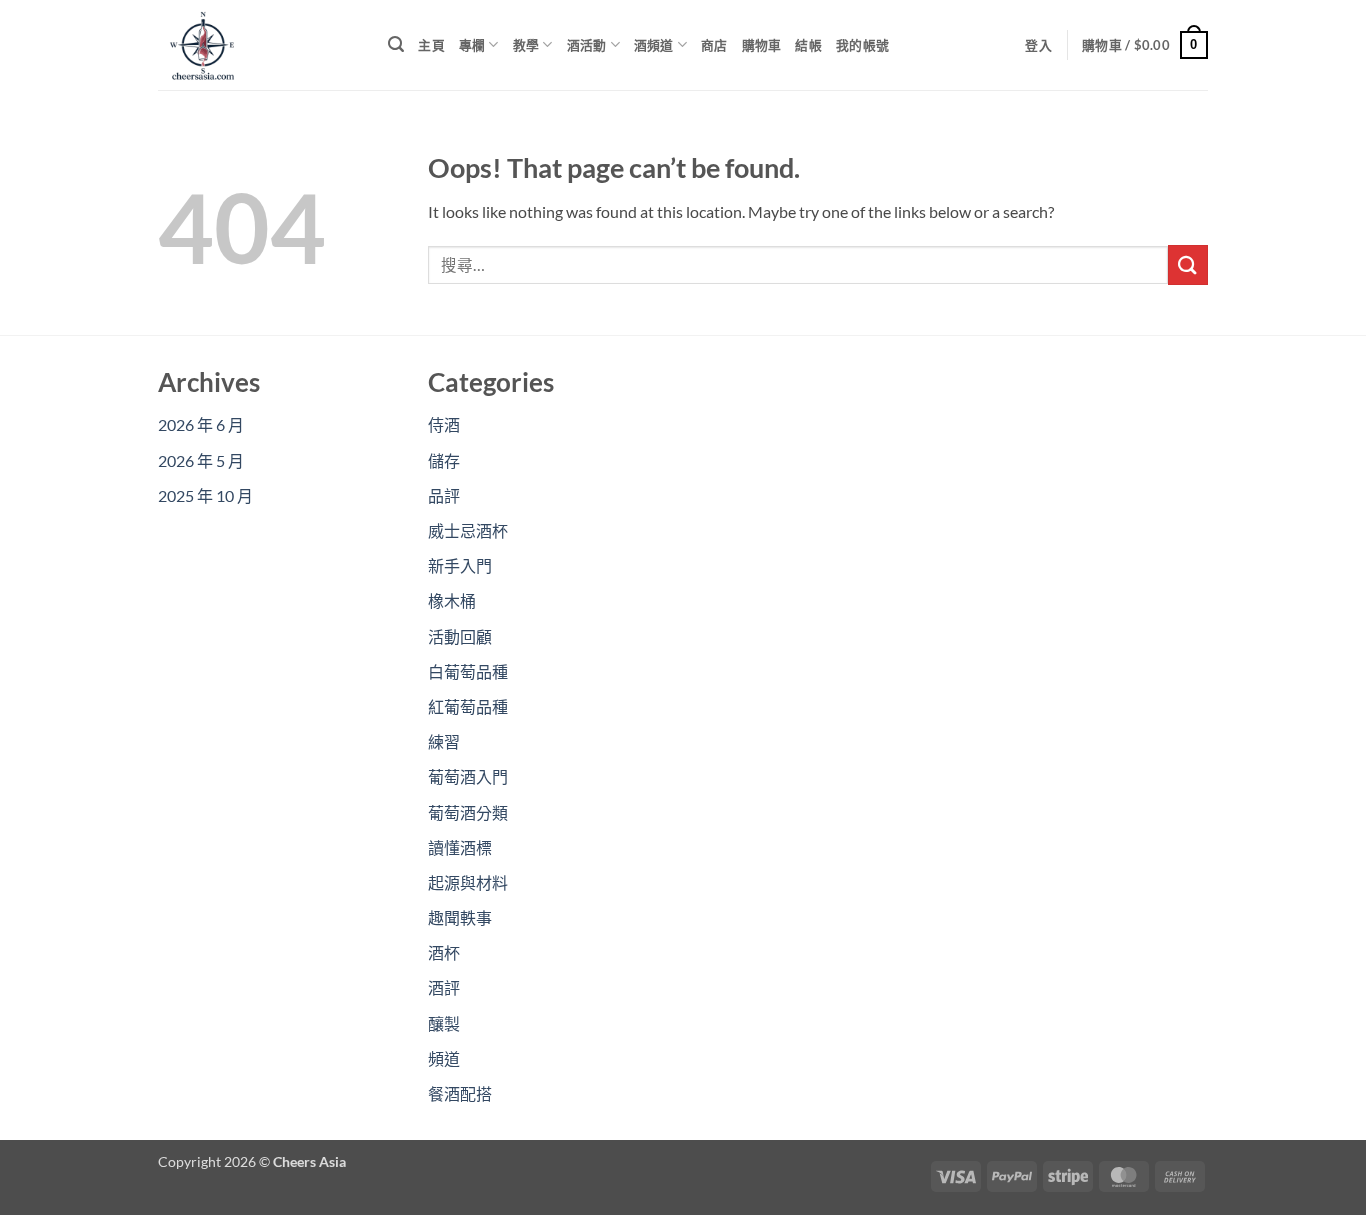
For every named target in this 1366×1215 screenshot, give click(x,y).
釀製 (444, 1023)
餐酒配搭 (460, 1093)
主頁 (431, 45)
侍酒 (444, 424)
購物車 (762, 45)
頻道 (444, 1058)
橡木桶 (452, 600)
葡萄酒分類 (468, 812)
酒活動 (587, 45)
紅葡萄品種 (468, 706)
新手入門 (460, 565)
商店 (714, 45)
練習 (444, 741)
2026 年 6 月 (201, 424)
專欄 (472, 45)
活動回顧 (460, 636)
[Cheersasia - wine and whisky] (258, 45)
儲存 (444, 460)
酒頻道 (654, 45)
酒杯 (444, 952)
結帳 (808, 45)
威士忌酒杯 (468, 530)
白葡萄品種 (468, 671)
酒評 (444, 987)
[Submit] (1188, 264)
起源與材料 (468, 882)
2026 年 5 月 (201, 460)
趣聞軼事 (460, 917)
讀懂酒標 (460, 847)
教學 (526, 45)
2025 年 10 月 (205, 495)
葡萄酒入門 (468, 776)
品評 (444, 495)
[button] (396, 44)
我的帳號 (862, 45)
